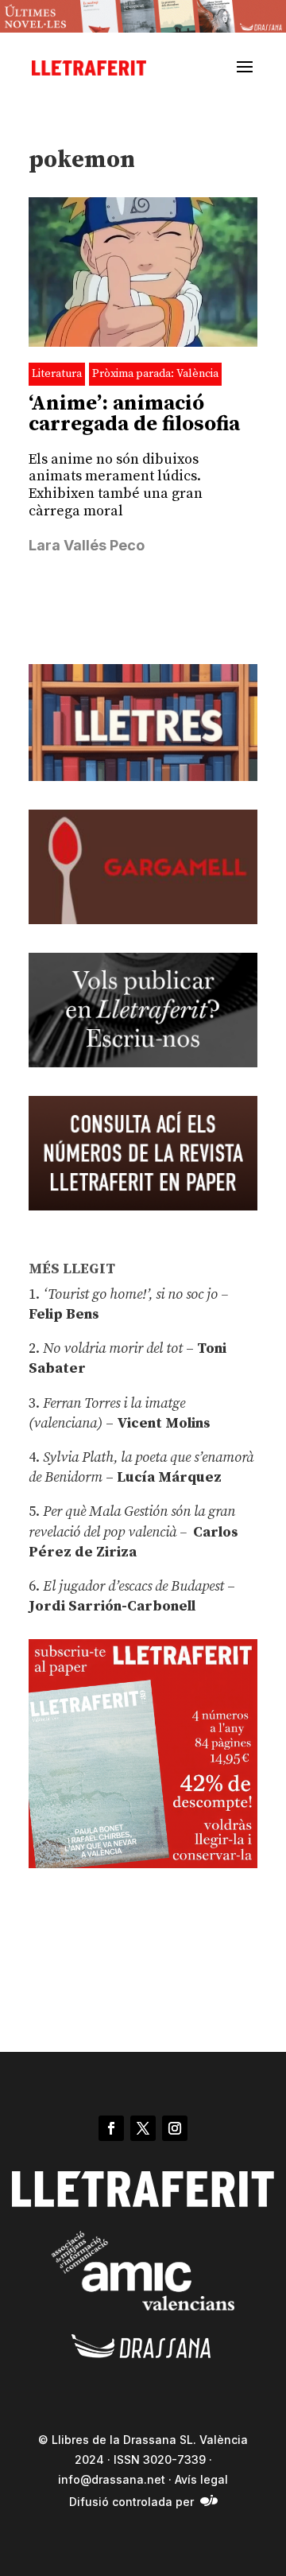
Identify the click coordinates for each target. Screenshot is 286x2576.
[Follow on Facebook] (111, 2128)
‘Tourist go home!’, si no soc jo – (135, 1294)
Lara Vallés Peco (87, 545)
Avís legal (201, 2479)
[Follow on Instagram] (175, 2128)
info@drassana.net (112, 2479)
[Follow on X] (143, 2128)
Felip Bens (64, 1314)
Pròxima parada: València (155, 374)
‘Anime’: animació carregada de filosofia (134, 414)
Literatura (57, 374)
